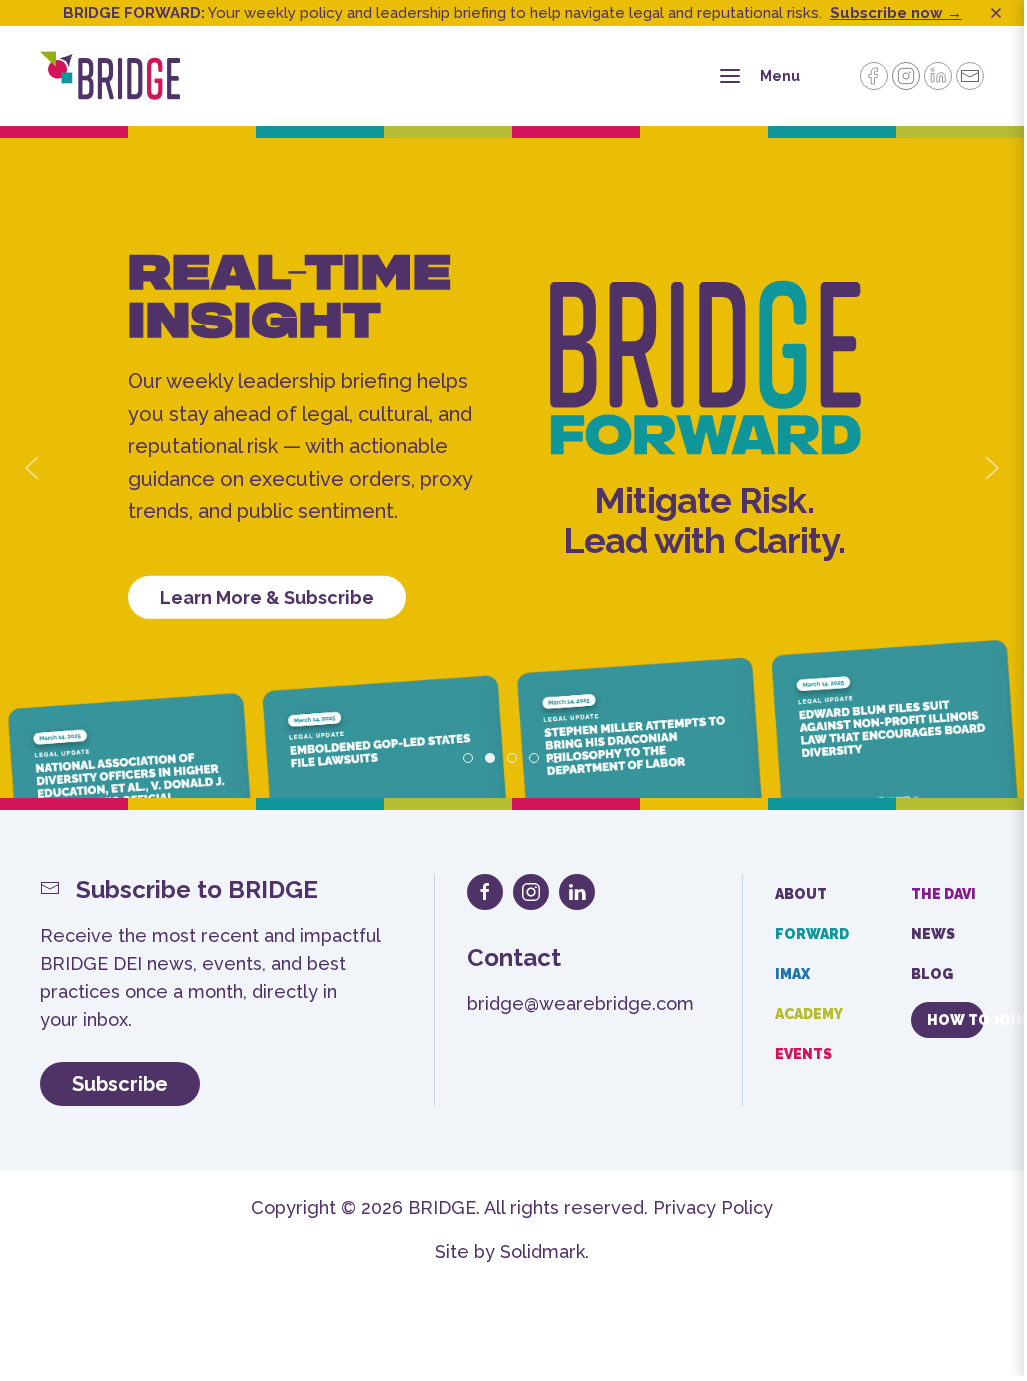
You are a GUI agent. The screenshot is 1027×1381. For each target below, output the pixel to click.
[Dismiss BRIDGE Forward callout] (996, 13)
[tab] (468, 758)
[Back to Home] (110, 76)
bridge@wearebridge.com (580, 1003)
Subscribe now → (896, 13)
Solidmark (542, 1251)
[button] (32, 468)
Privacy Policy (713, 1207)
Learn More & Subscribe (267, 596)
